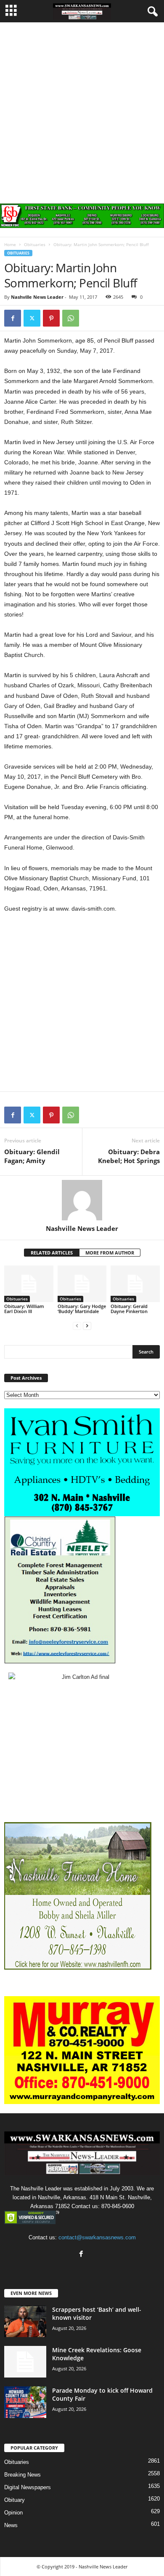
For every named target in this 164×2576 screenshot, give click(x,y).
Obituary (15, 2500)
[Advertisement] (82, 109)
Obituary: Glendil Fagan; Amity (32, 1156)
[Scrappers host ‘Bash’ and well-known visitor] (25, 2321)
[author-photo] (82, 1200)
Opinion (13, 2513)
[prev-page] (77, 1326)
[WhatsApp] (71, 318)
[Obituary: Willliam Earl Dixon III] (29, 1284)
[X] (32, 318)
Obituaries (35, 244)
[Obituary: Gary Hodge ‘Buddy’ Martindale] (82, 1284)
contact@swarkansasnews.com (97, 2237)
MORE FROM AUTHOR (110, 1253)
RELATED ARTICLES (52, 1253)
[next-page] (87, 1326)
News (11, 2525)
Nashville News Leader (37, 297)
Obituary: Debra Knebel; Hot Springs (129, 1156)
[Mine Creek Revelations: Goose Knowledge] (25, 2362)
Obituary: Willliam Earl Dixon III (24, 1309)
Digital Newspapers (28, 2487)
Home (10, 244)
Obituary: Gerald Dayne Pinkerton (129, 1309)
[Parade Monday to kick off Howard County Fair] (25, 2402)
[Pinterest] (51, 318)
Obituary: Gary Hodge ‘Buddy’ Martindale (82, 1309)
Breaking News (22, 2475)
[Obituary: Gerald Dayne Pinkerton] (135, 1284)
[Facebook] (13, 318)
